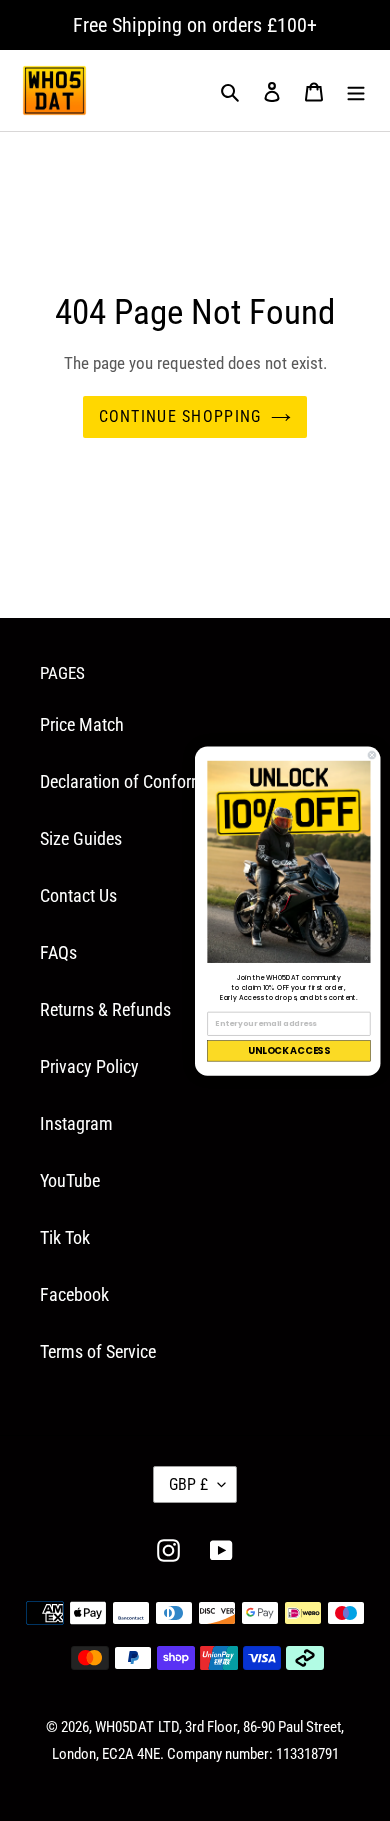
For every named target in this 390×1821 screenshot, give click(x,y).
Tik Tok (65, 1237)
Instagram (76, 1123)
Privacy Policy (89, 1066)
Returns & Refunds (105, 1009)
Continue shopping (180, 416)
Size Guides (81, 838)
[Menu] (356, 90)
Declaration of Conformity (131, 781)
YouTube (70, 1180)
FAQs (58, 952)
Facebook (74, 1294)
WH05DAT (124, 1727)
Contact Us (78, 895)
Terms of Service (98, 1351)
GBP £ (188, 1484)
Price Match (82, 724)
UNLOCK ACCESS (289, 1050)
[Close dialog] (372, 755)
